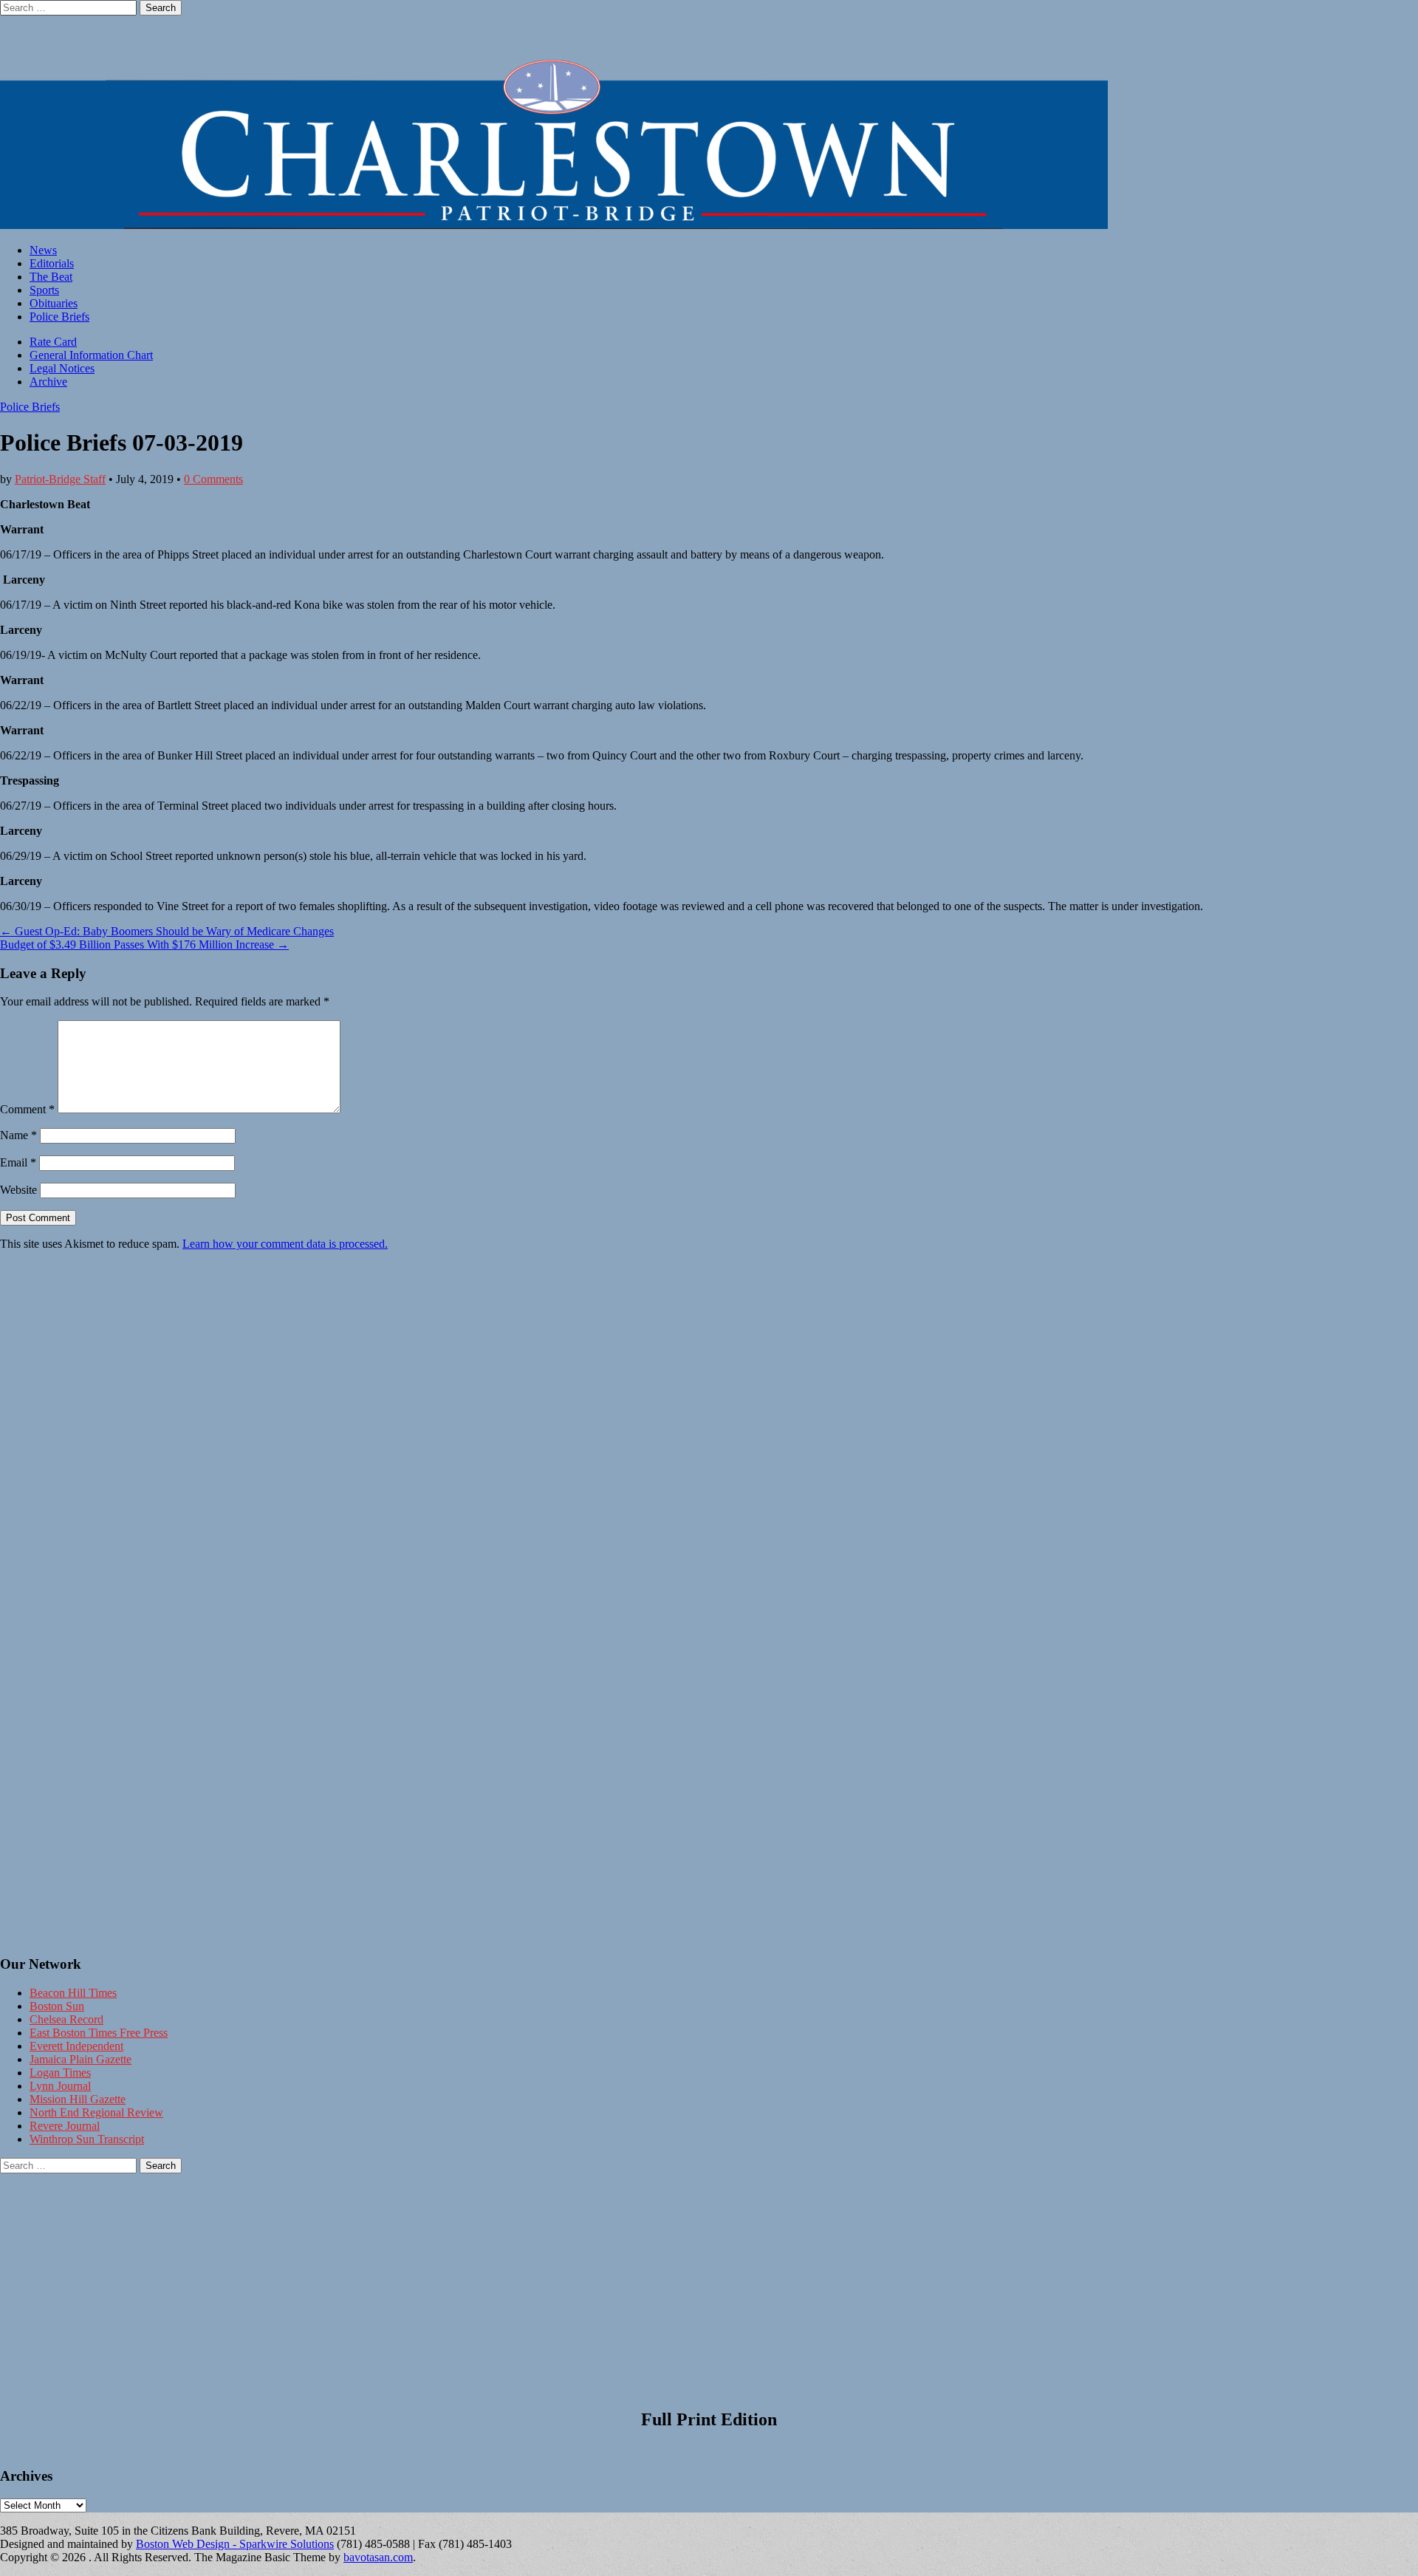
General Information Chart (91, 355)
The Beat (51, 277)
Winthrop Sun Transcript (87, 2139)
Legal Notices (62, 368)
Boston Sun (57, 2006)
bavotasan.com (378, 2557)
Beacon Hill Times (73, 1993)
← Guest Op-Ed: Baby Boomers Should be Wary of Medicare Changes (167, 931)
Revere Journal (65, 2126)
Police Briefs (59, 317)
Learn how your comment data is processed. (285, 1244)
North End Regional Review (96, 2112)
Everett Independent (76, 2046)
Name (18, 1135)
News (43, 250)
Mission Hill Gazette (78, 2099)
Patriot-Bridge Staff (60, 479)
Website (18, 1190)
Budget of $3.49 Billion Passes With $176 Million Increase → (144, 944)
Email (18, 1162)
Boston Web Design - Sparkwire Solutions (235, 2544)
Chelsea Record (66, 2019)
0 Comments (213, 479)
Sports (44, 290)
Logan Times (60, 2073)
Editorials (52, 263)
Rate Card (53, 342)
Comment (27, 1109)
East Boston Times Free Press (99, 2033)
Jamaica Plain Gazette (81, 2059)
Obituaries (54, 303)
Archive (48, 382)
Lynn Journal (60, 2086)
